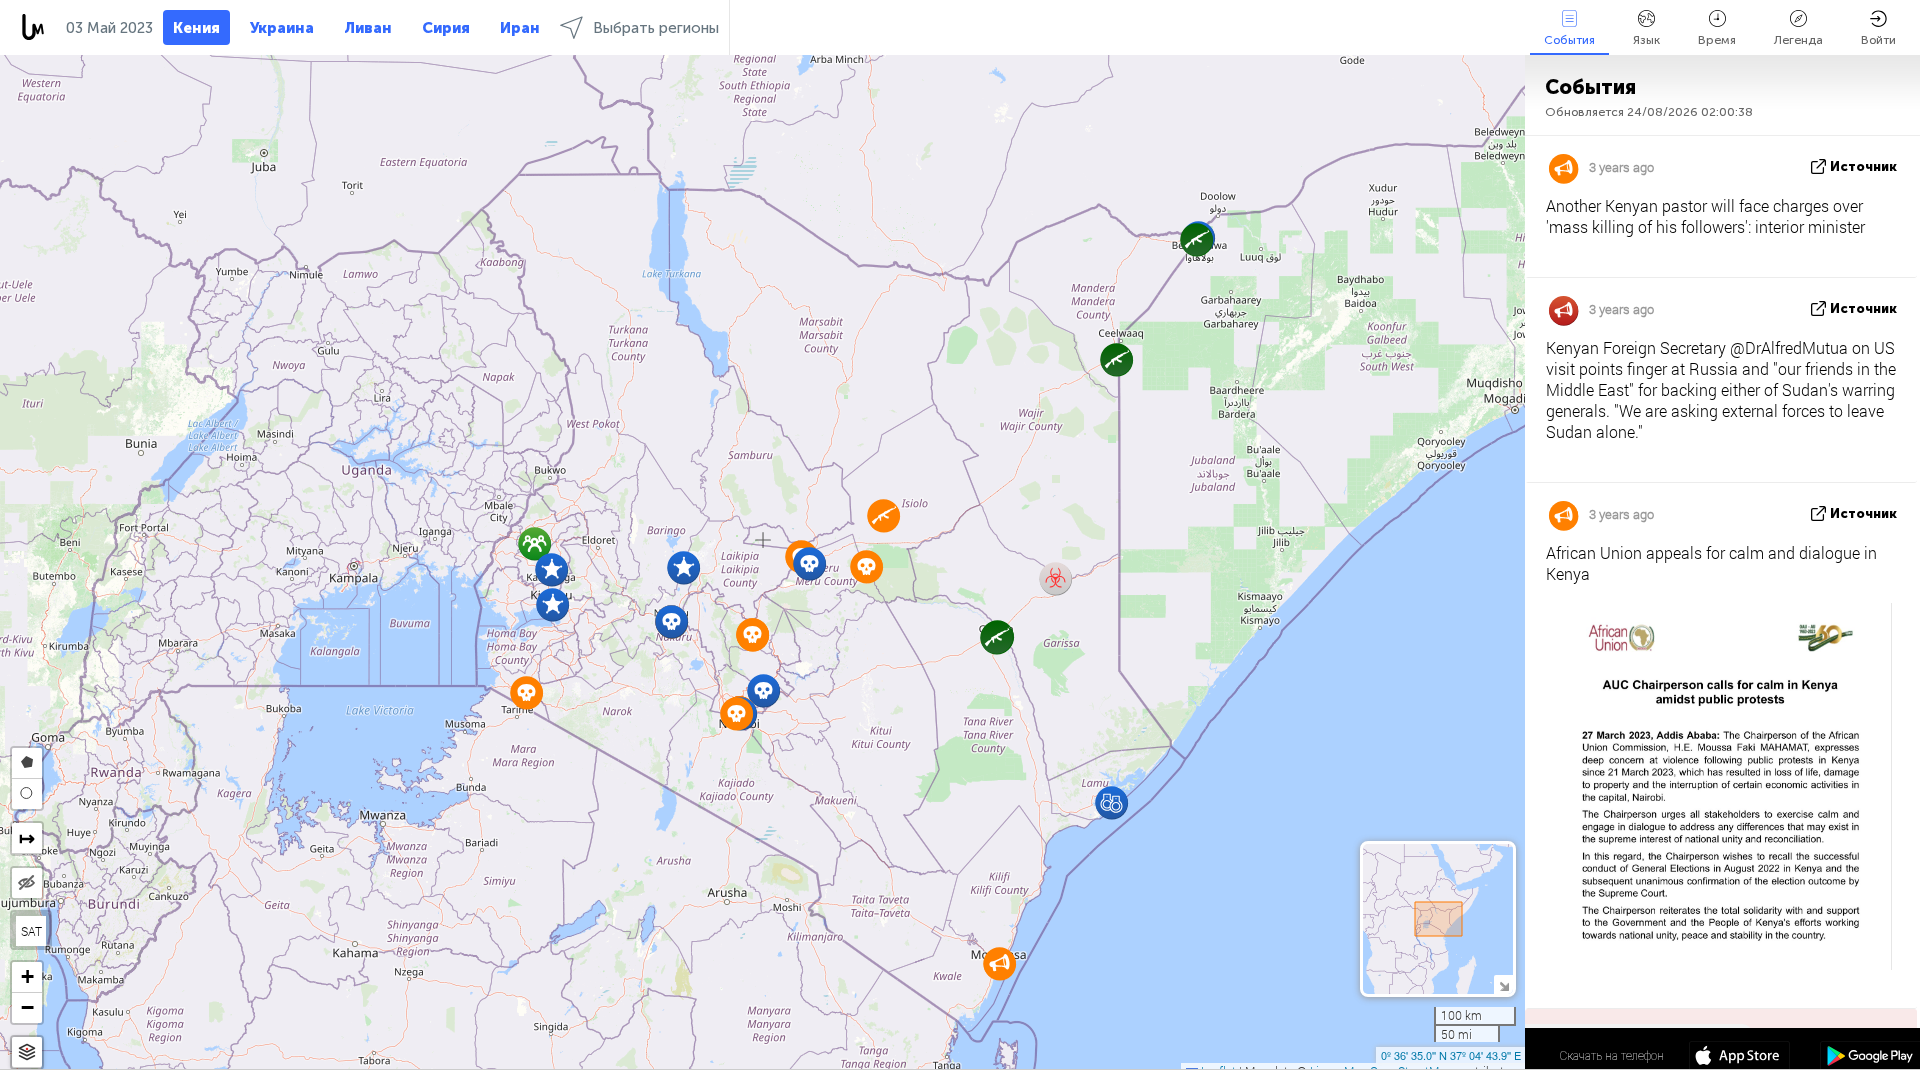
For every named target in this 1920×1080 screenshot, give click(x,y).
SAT (31, 931)
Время (1717, 40)
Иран (520, 28)
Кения (196, 28)
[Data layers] (27, 1052)
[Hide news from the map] (27, 883)
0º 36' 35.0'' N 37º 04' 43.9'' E (1451, 1055)
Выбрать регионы (656, 28)
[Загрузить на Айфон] (1739, 1058)
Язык (1646, 40)
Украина (282, 28)
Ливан (368, 28)
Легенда (1798, 40)
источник (1863, 166)
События (1569, 40)
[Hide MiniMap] (1503, 984)
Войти (1878, 40)
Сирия (446, 28)
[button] (683, 567)
